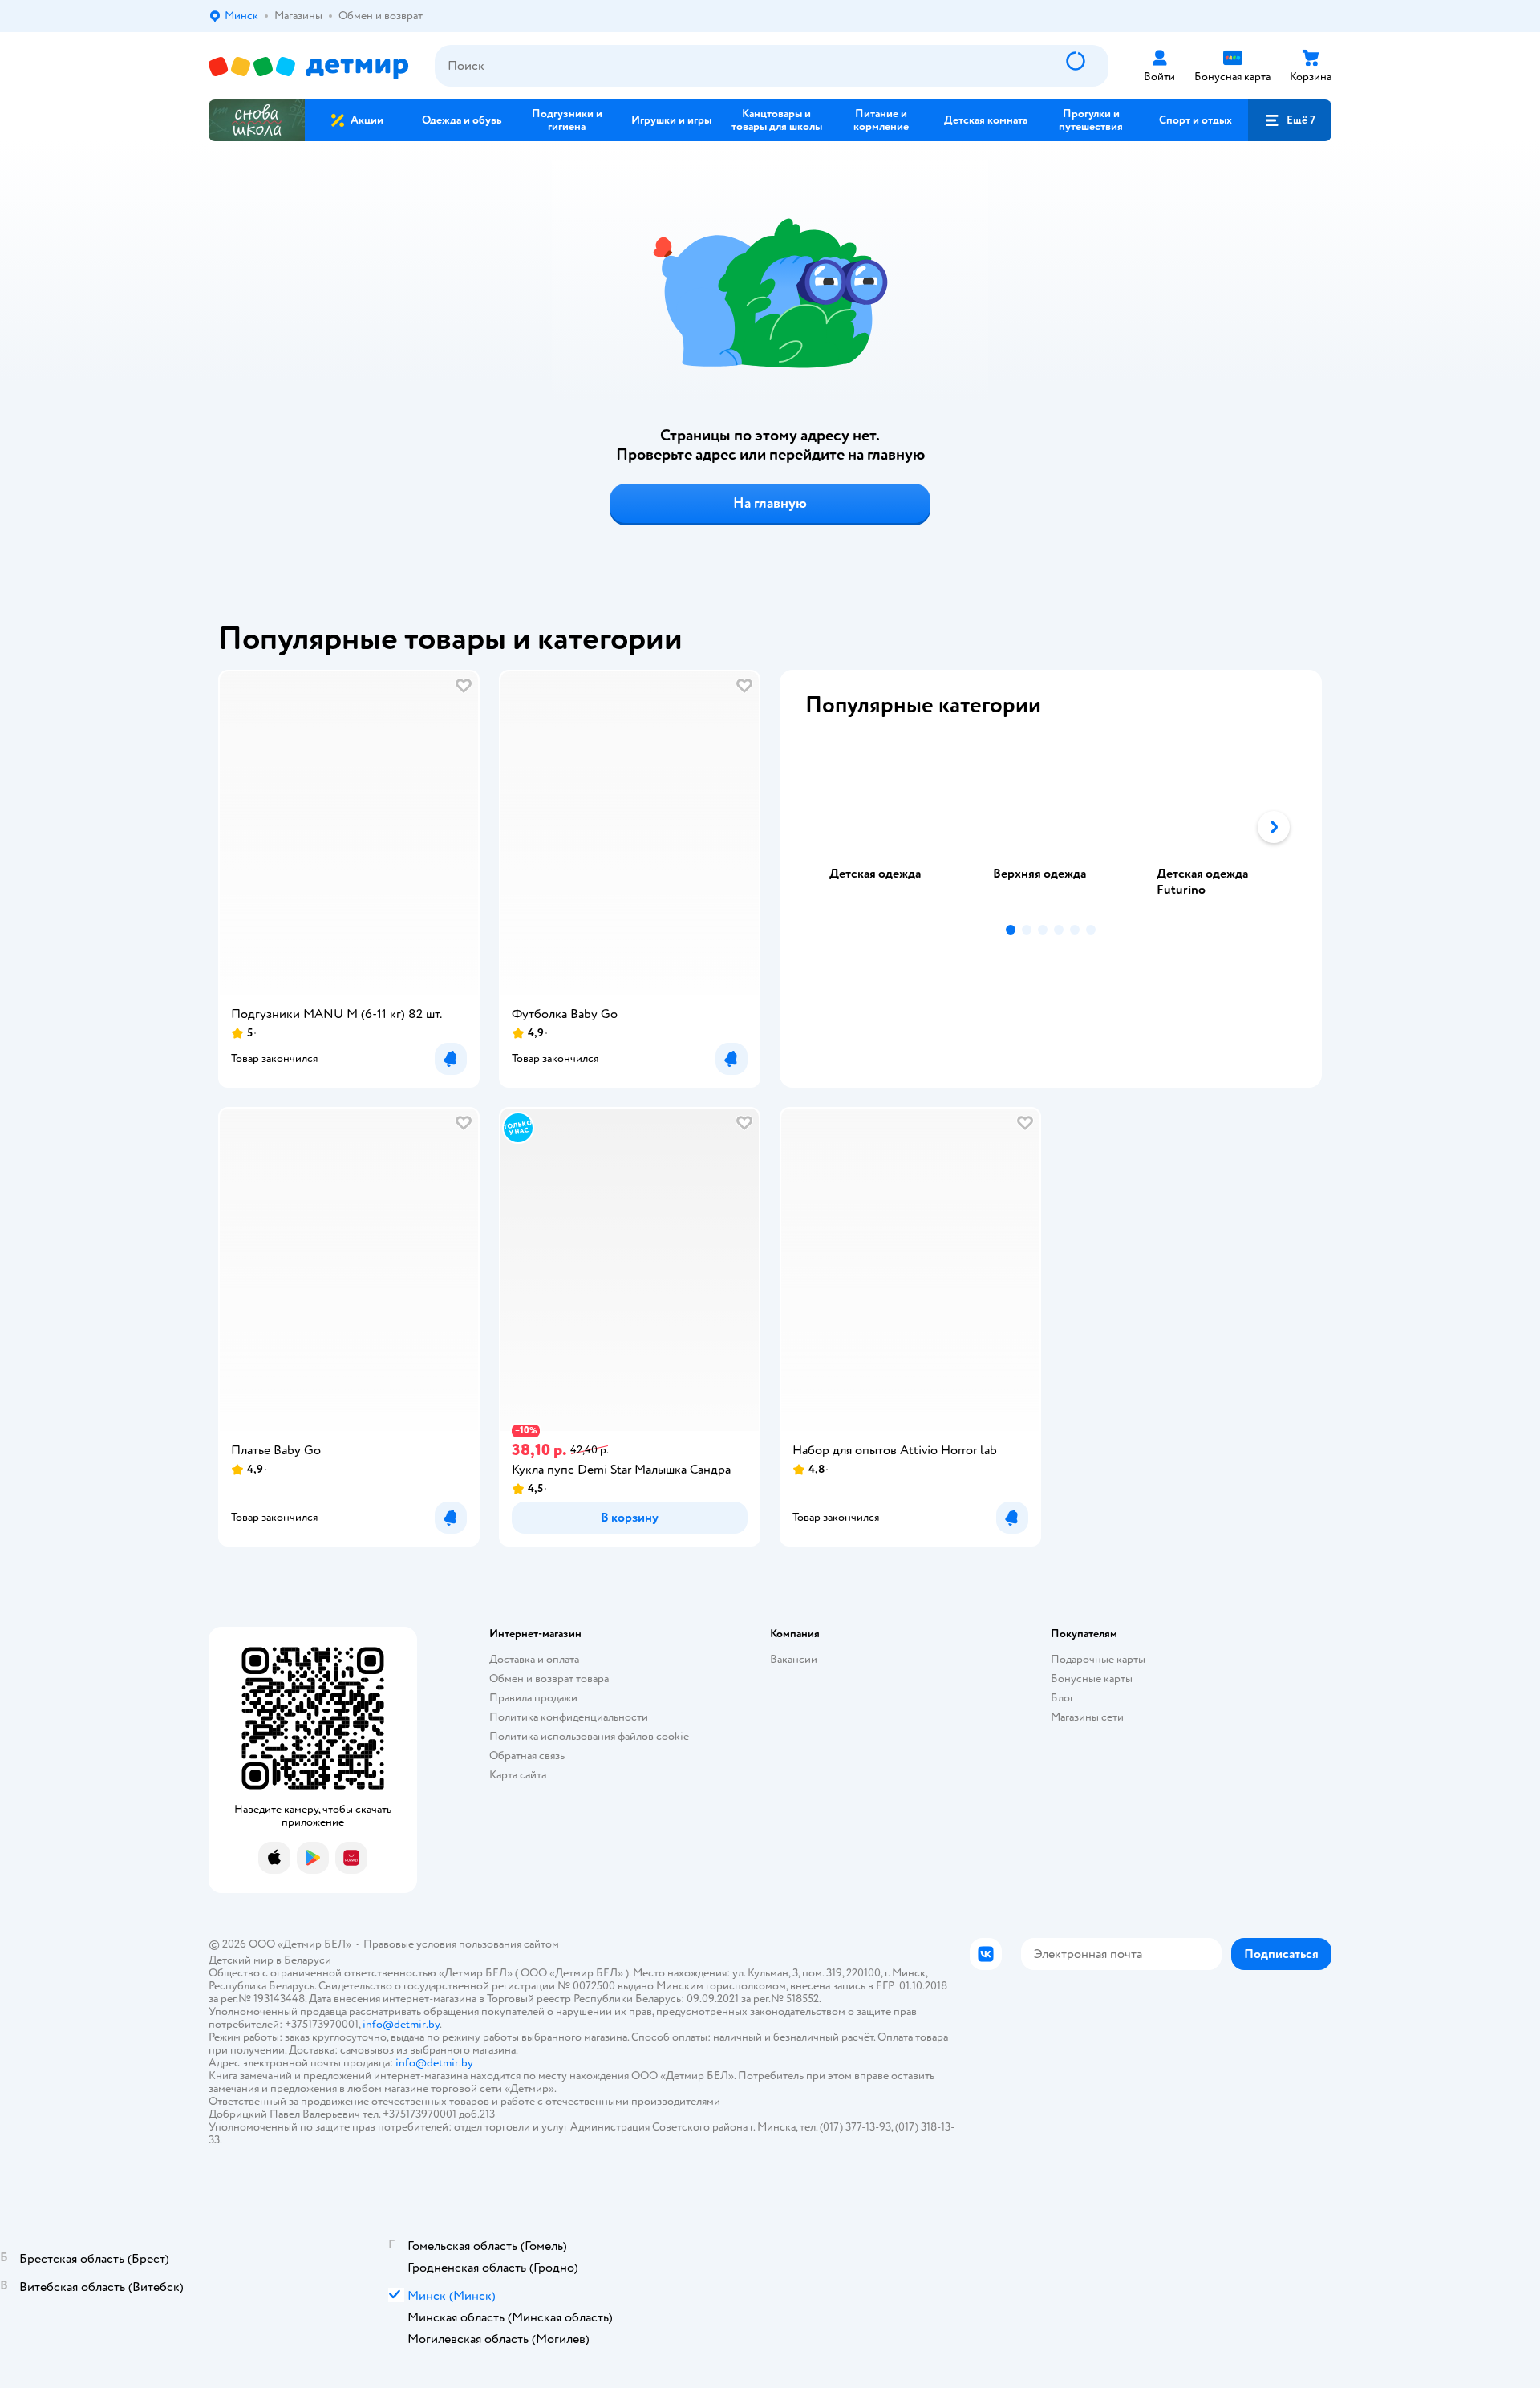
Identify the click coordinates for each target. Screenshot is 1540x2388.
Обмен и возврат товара (549, 1678)
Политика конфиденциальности (569, 1717)
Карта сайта (518, 1775)
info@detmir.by (401, 2024)
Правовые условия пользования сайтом (461, 1944)
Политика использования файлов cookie (589, 1736)
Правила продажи (533, 1698)
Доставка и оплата (534, 1659)
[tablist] (1051, 827)
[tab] (887, 827)
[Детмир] (309, 66)
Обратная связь (527, 1756)
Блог (1062, 1698)
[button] (1290, 120)
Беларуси (308, 1960)
